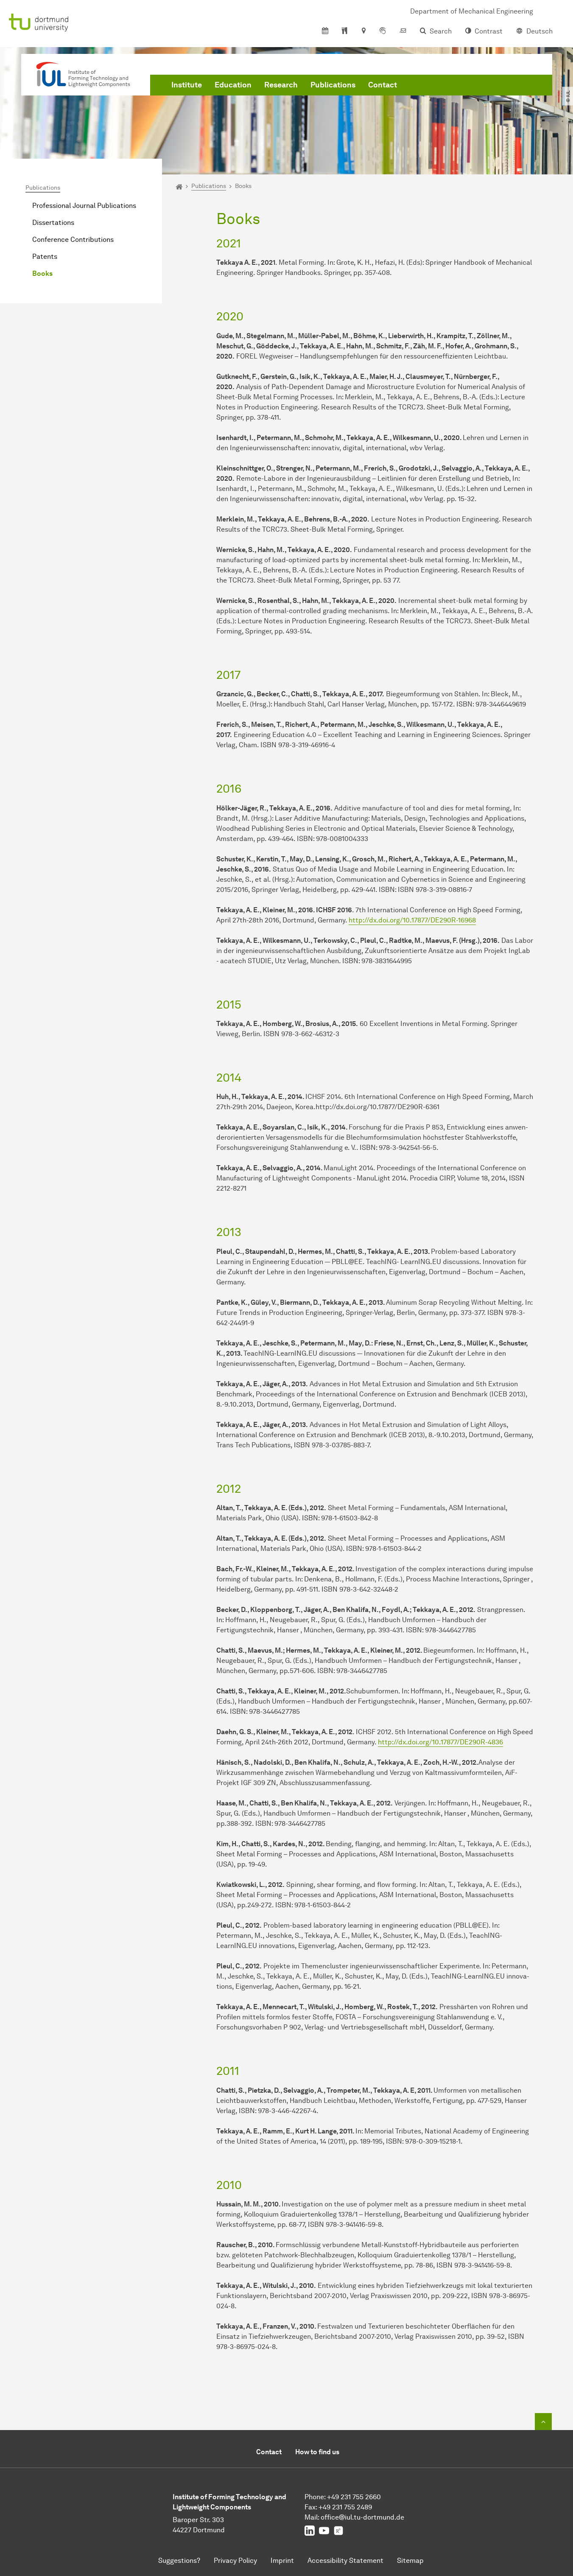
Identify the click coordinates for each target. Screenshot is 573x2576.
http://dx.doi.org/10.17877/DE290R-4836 (440, 1742)
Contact (383, 85)
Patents (45, 256)
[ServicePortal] (383, 31)
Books (42, 273)
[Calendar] (325, 31)
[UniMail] (403, 31)
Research (281, 85)
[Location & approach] (363, 31)
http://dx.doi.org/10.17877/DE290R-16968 (412, 920)
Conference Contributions (73, 240)
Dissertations (53, 223)
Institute (187, 85)
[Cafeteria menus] (345, 31)
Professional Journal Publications (84, 206)
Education (233, 85)
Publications (333, 85)
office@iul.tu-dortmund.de (362, 2517)
